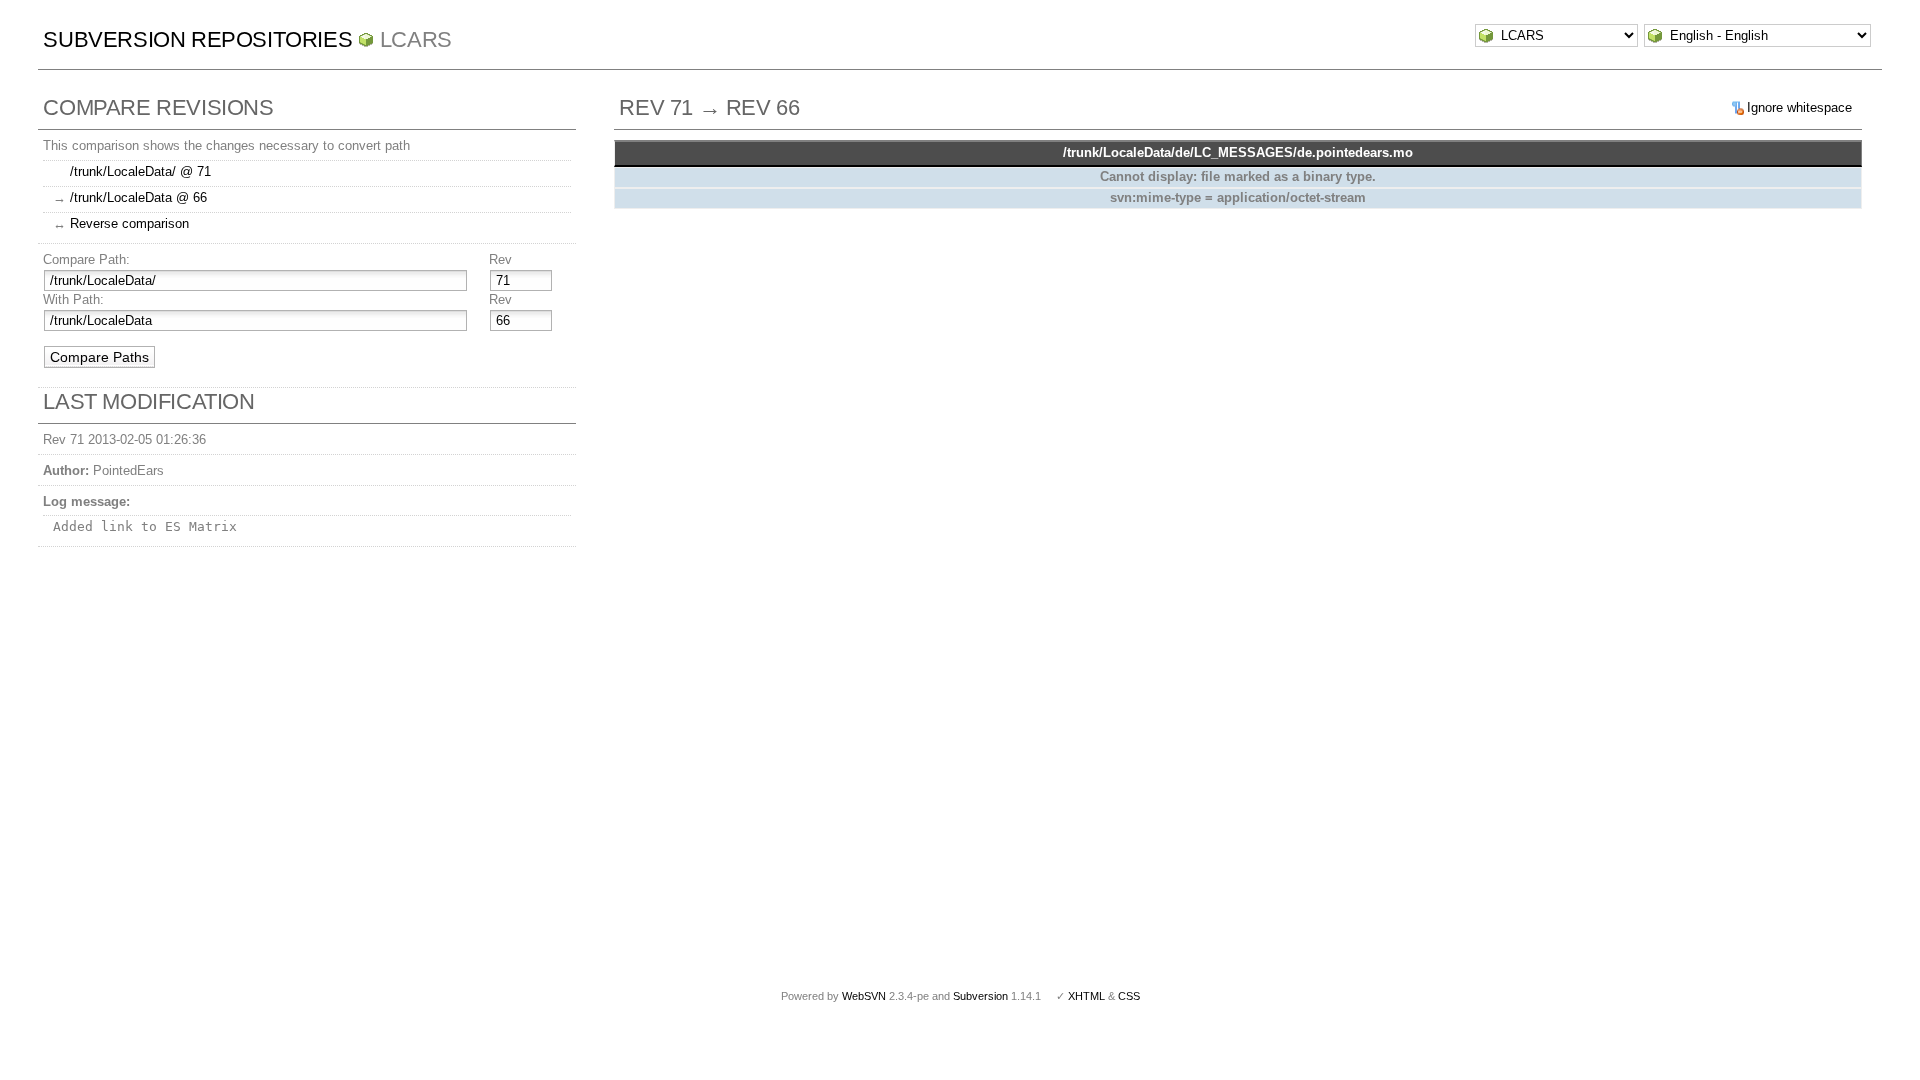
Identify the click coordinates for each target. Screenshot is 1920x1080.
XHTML (1086, 996)
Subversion (980, 996)
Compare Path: (86, 259)
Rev (500, 259)
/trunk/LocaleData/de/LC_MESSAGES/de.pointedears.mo (1238, 152)
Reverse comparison (129, 223)
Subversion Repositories (197, 39)
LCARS (416, 39)
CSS (1129, 996)
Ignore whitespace (1799, 107)
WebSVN (864, 996)
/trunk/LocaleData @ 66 (138, 197)
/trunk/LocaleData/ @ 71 (140, 171)
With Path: (73, 299)
